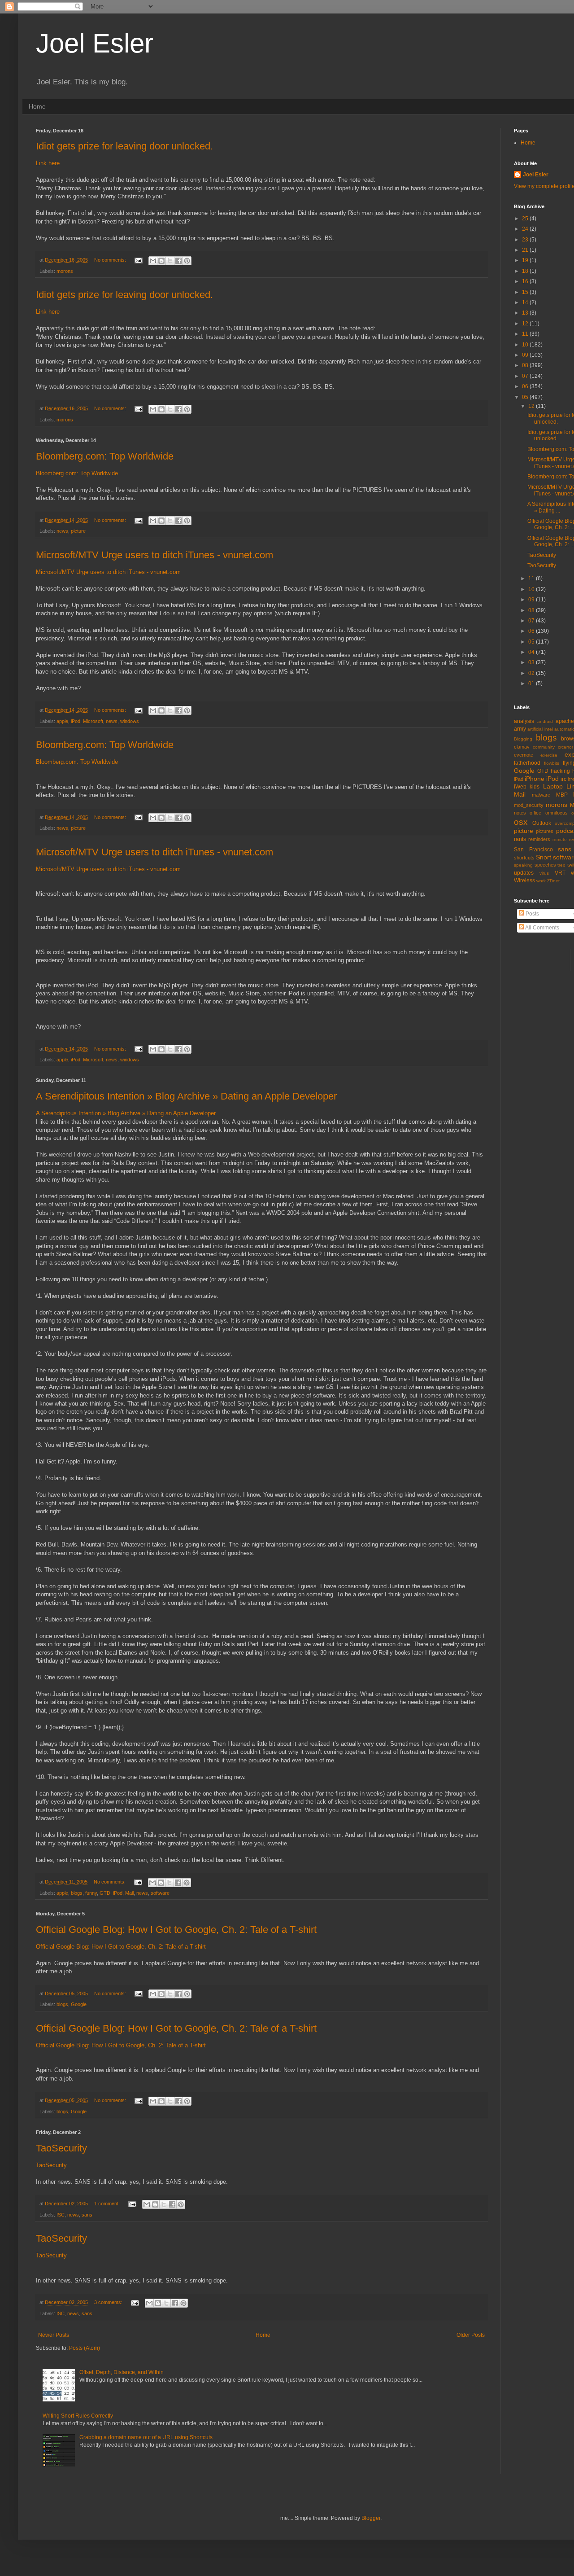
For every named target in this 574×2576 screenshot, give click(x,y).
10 (526, 345)
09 (526, 355)
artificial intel (540, 729)
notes (520, 813)
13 (526, 313)
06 (526, 386)
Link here (48, 163)
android (545, 721)
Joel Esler (95, 43)
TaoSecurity (61, 2148)
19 (526, 260)
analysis (524, 721)
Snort (544, 857)
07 (526, 376)
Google (79, 2004)
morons (65, 271)
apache (565, 721)
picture (78, 531)
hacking (560, 771)
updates (524, 873)
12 (526, 324)
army (520, 729)
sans (87, 2215)
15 (526, 292)
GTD (105, 1893)
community (544, 747)
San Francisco (533, 850)
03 (532, 662)
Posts (532, 914)
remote (560, 839)
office (535, 813)
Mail (129, 1893)
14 (526, 302)
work (541, 881)
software (160, 1893)
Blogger (371, 2518)
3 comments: (109, 2302)
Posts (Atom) (85, 2348)
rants (520, 839)
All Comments (542, 928)
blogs (77, 1893)
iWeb (520, 787)
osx (521, 822)
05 (526, 397)
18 (526, 271)
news (62, 531)
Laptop (553, 786)
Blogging (523, 739)
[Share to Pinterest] (187, 261)
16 (526, 281)
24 (526, 229)
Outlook (542, 823)
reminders (539, 839)
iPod (76, 721)
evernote (524, 755)
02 (532, 673)
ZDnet (553, 881)
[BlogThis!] (161, 261)
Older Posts (471, 2335)
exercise (549, 755)
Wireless (524, 881)
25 (526, 219)
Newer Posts (54, 2335)
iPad (519, 779)
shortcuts (524, 858)
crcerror (565, 747)
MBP (562, 795)
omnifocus (557, 813)
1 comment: (108, 2204)
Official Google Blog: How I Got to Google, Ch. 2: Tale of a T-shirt (176, 1930)
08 (526, 365)
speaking (523, 865)
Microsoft (93, 721)
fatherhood (527, 763)
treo (561, 865)
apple (62, 721)
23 (526, 240)
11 (526, 334)
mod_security (529, 805)
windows (130, 721)
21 (526, 250)
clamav (522, 747)
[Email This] (153, 261)
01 (532, 683)
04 (532, 652)
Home (37, 106)
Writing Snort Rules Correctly (78, 2416)
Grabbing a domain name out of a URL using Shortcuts (146, 2437)
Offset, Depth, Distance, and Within (122, 2372)
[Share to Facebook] (178, 261)
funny (91, 1893)
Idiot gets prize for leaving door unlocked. (124, 146)
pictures (545, 831)
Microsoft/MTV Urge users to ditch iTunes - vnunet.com (154, 555)
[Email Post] (138, 260)
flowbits (552, 763)
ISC (61, 2215)
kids (535, 787)
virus (544, 873)
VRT (560, 873)
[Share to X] (170, 261)
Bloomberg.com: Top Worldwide (105, 456)
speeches (545, 865)
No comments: (111, 260)
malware (541, 795)
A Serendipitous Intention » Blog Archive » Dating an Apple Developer (186, 1096)
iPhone (535, 779)
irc (563, 779)
